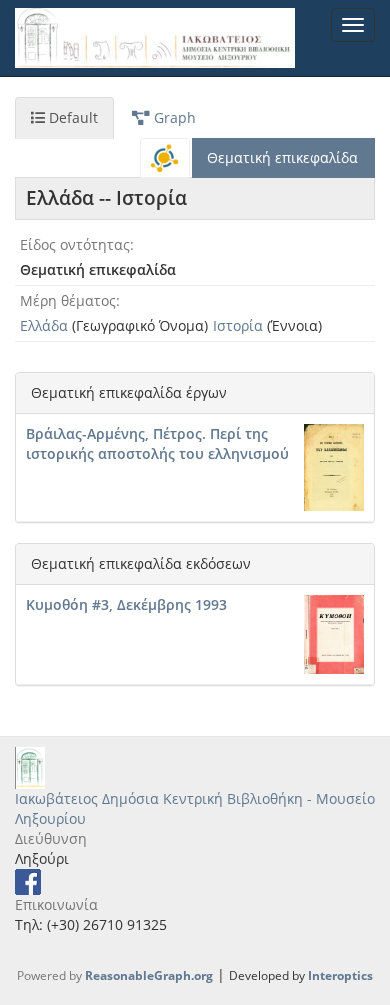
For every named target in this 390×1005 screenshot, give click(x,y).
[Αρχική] (155, 38)
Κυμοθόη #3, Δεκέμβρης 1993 (126, 604)
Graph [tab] (173, 117)
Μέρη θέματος (68, 300)
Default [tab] (71, 117)
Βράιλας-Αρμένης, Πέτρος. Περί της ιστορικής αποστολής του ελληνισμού (157, 443)
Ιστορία (238, 325)
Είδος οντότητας (75, 244)
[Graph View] (165, 158)
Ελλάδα (44, 325)
